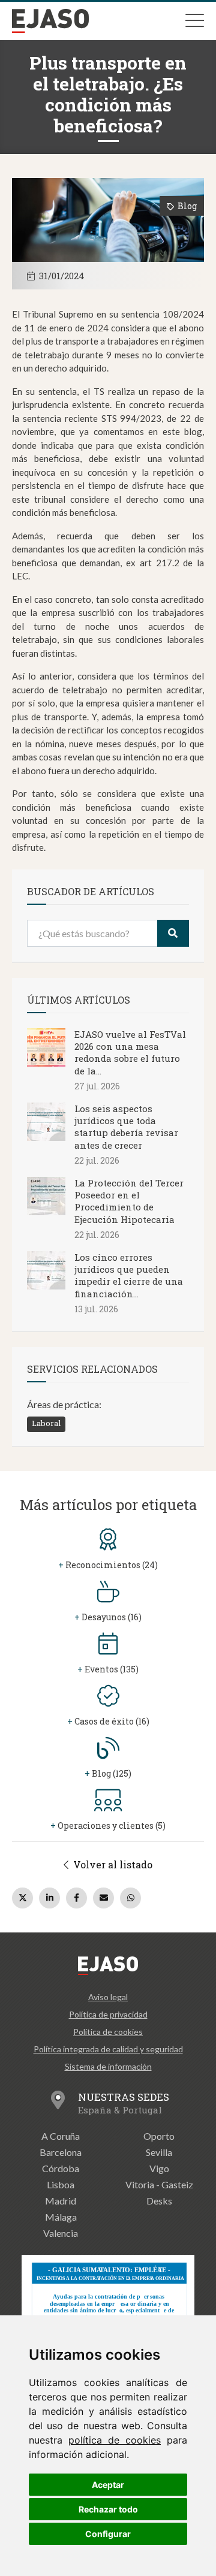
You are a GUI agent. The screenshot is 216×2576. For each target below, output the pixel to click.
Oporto (159, 2136)
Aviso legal (108, 1997)
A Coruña (61, 2136)
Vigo (159, 2168)
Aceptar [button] (108, 2485)
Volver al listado (112, 1864)
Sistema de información (108, 2066)
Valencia (61, 2233)
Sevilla (159, 2152)
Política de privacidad (108, 2014)
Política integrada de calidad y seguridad (108, 2049)
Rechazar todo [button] (108, 2509)
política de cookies (115, 2440)
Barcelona (61, 2152)
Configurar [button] (108, 2534)
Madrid (61, 2201)
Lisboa (61, 2184)
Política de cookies (108, 2032)
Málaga (61, 2217)
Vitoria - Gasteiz (159, 2184)
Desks (159, 2201)
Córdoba (61, 2168)
